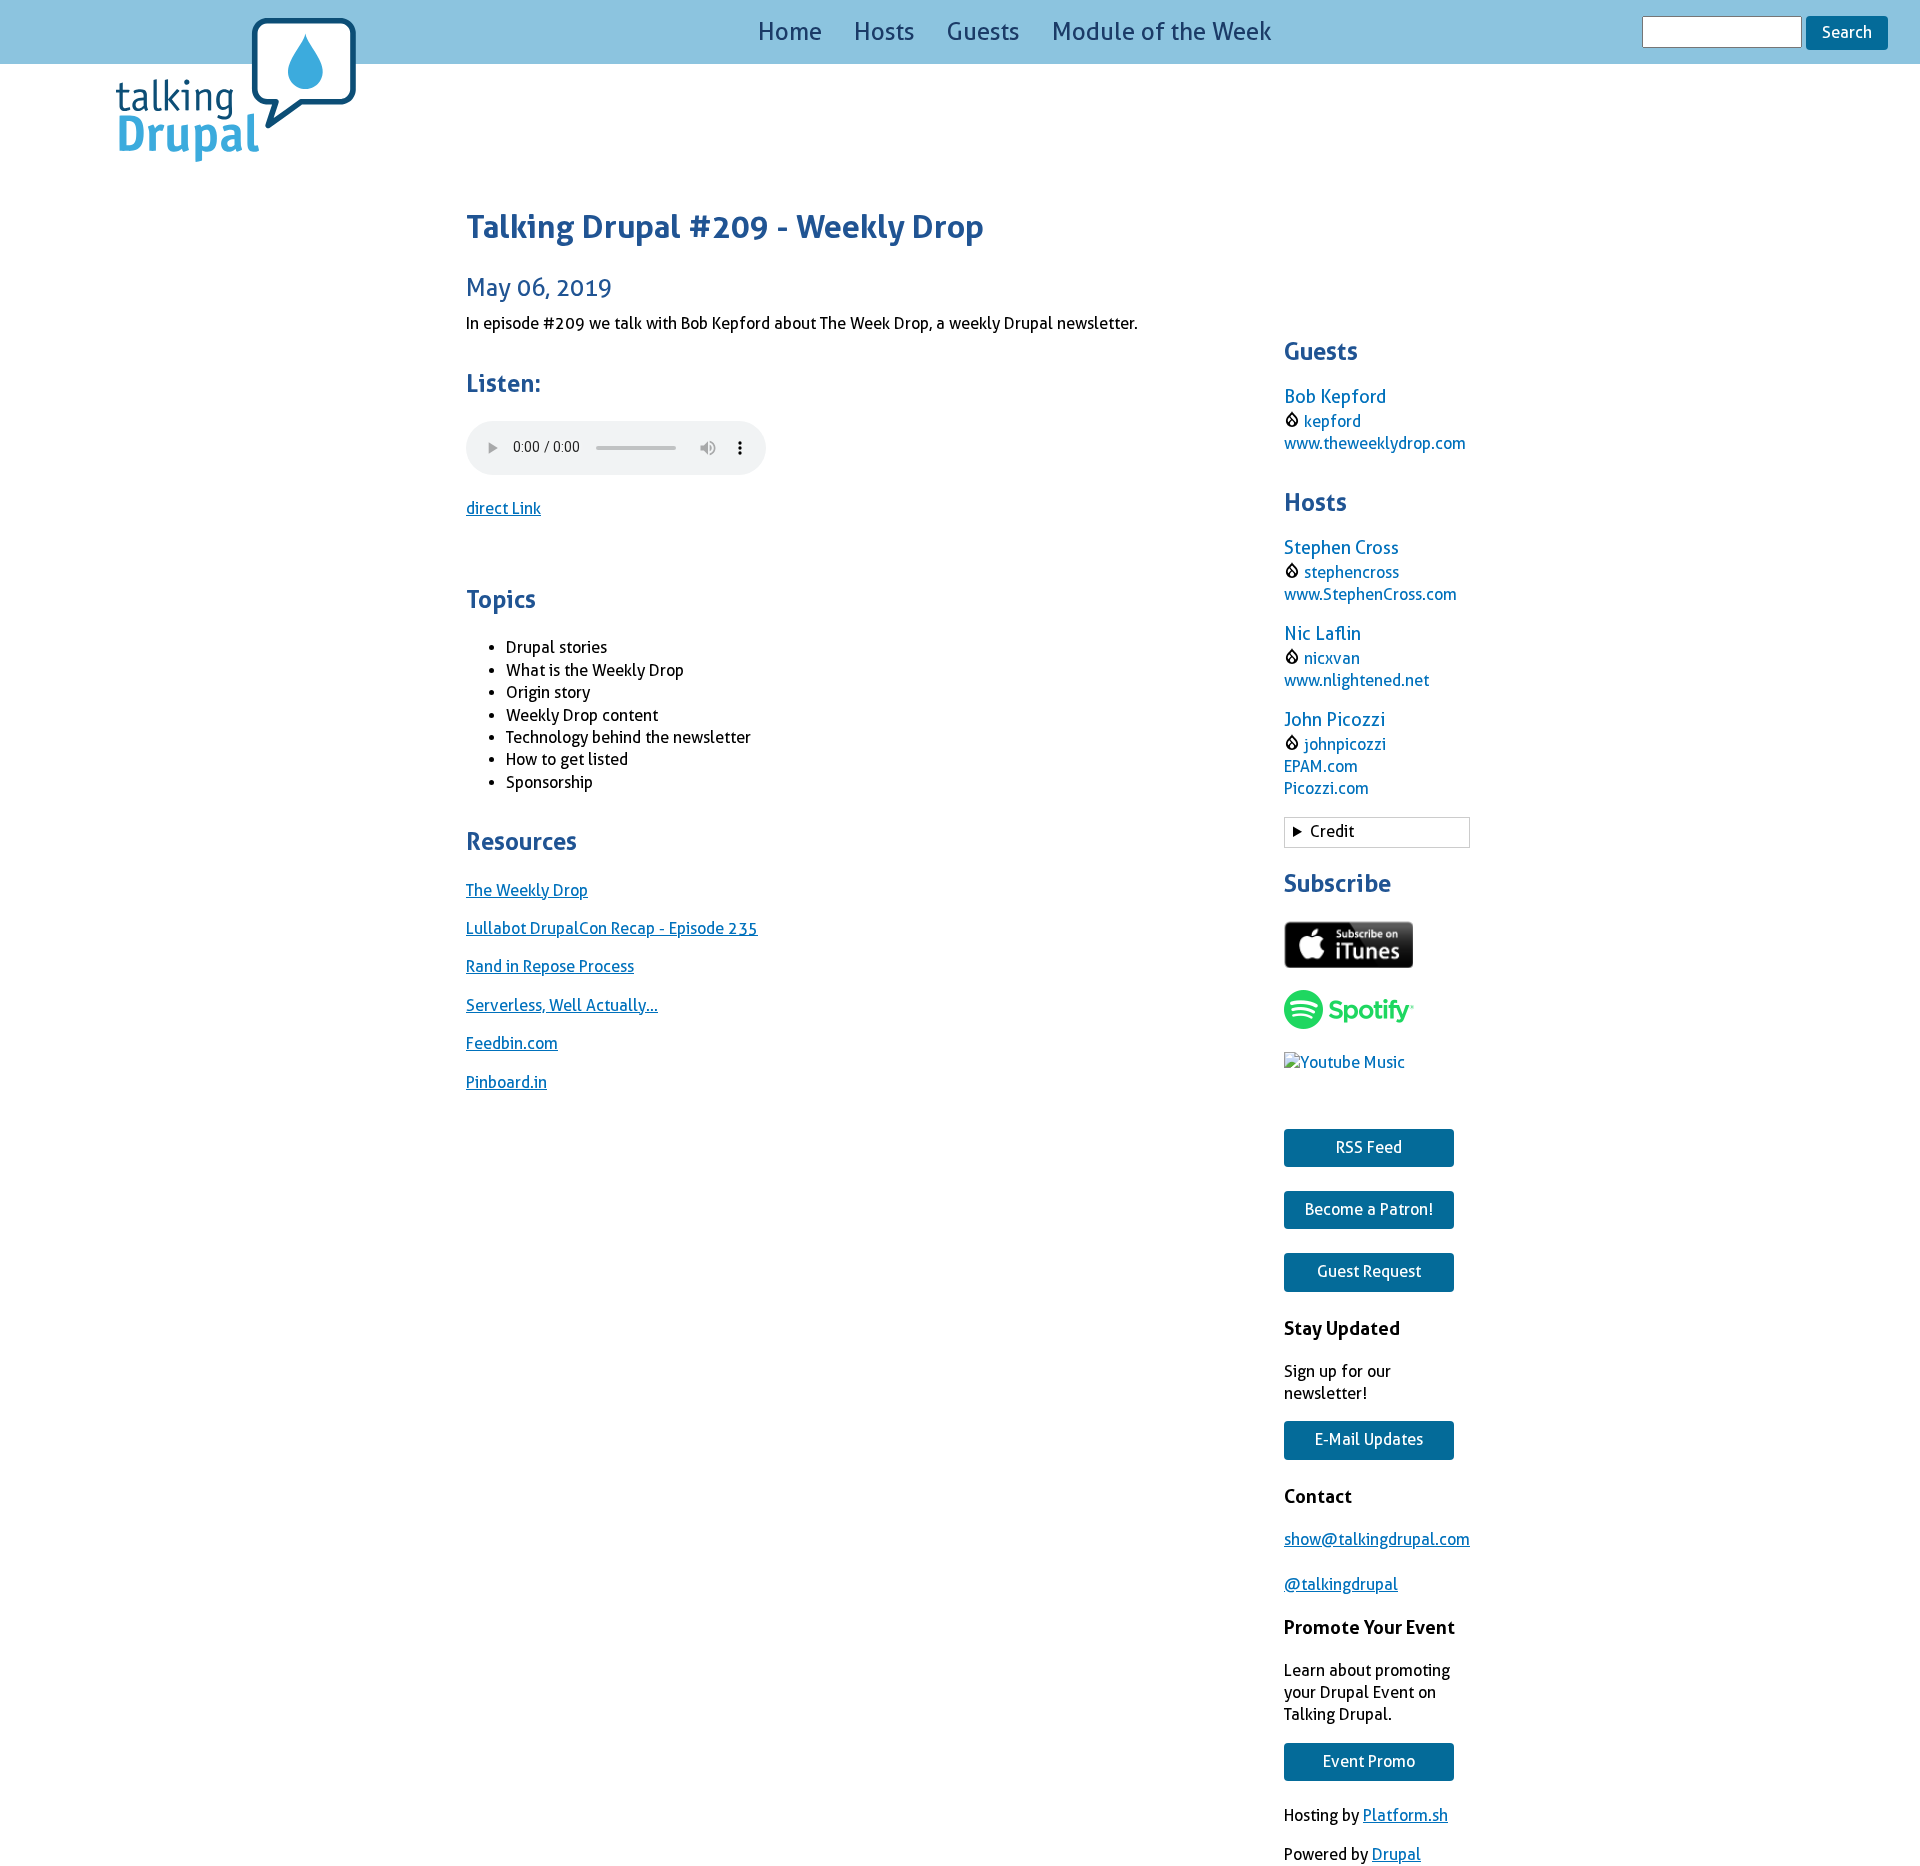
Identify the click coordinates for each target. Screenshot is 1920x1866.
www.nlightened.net (1356, 680)
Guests (983, 32)
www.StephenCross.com (1370, 594)
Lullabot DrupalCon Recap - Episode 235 (612, 928)
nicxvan (1332, 658)
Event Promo (1369, 1761)
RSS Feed (1369, 1147)
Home (790, 32)
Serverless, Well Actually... (562, 1005)
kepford (1332, 421)
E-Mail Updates (1369, 1439)
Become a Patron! (1369, 1209)
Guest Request (1369, 1271)
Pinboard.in (506, 1082)
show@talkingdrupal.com (1377, 1539)
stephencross (1351, 572)
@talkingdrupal (1341, 1584)
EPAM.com (1321, 766)
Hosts (884, 32)
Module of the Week (1162, 32)
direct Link (503, 508)
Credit (1332, 831)
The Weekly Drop (527, 890)
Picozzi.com (1326, 788)
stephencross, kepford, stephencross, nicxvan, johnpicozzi (1366, 835)
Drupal (1396, 1854)
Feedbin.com (512, 1043)
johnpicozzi (1345, 744)
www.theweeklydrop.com (1375, 443)
